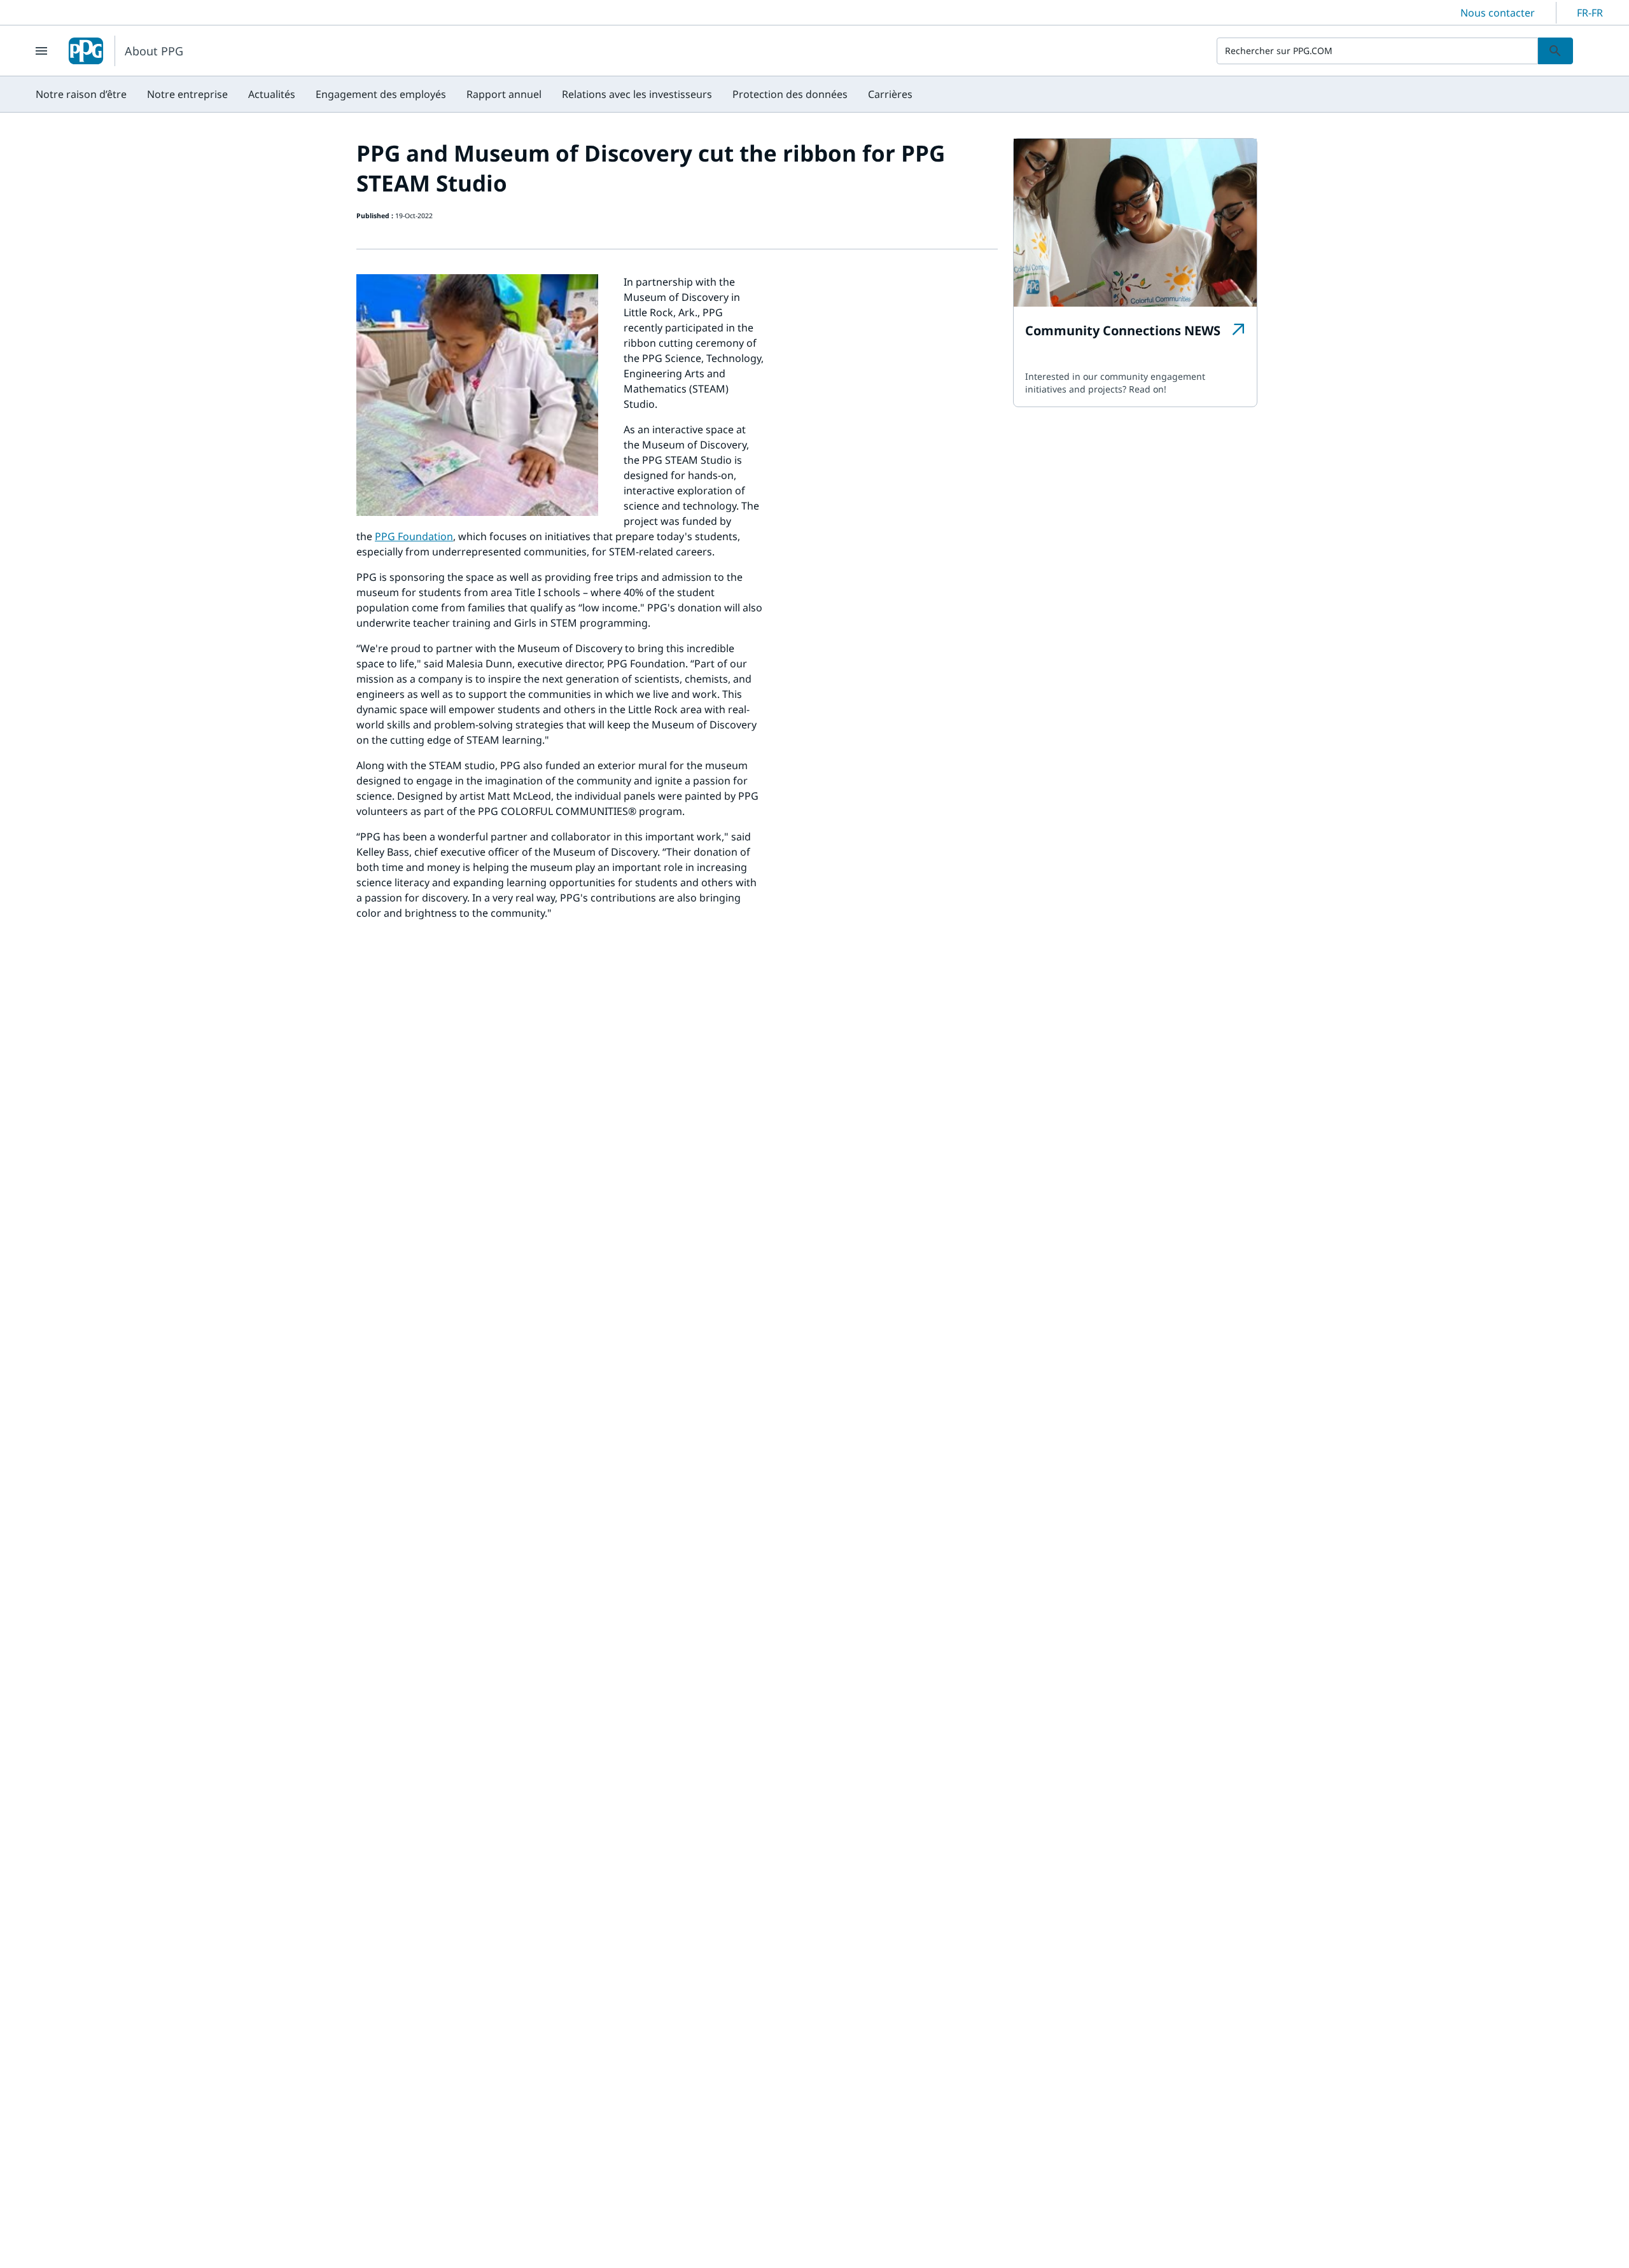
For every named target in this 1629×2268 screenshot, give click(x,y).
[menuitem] (81, 94)
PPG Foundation (414, 536)
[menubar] (474, 94)
